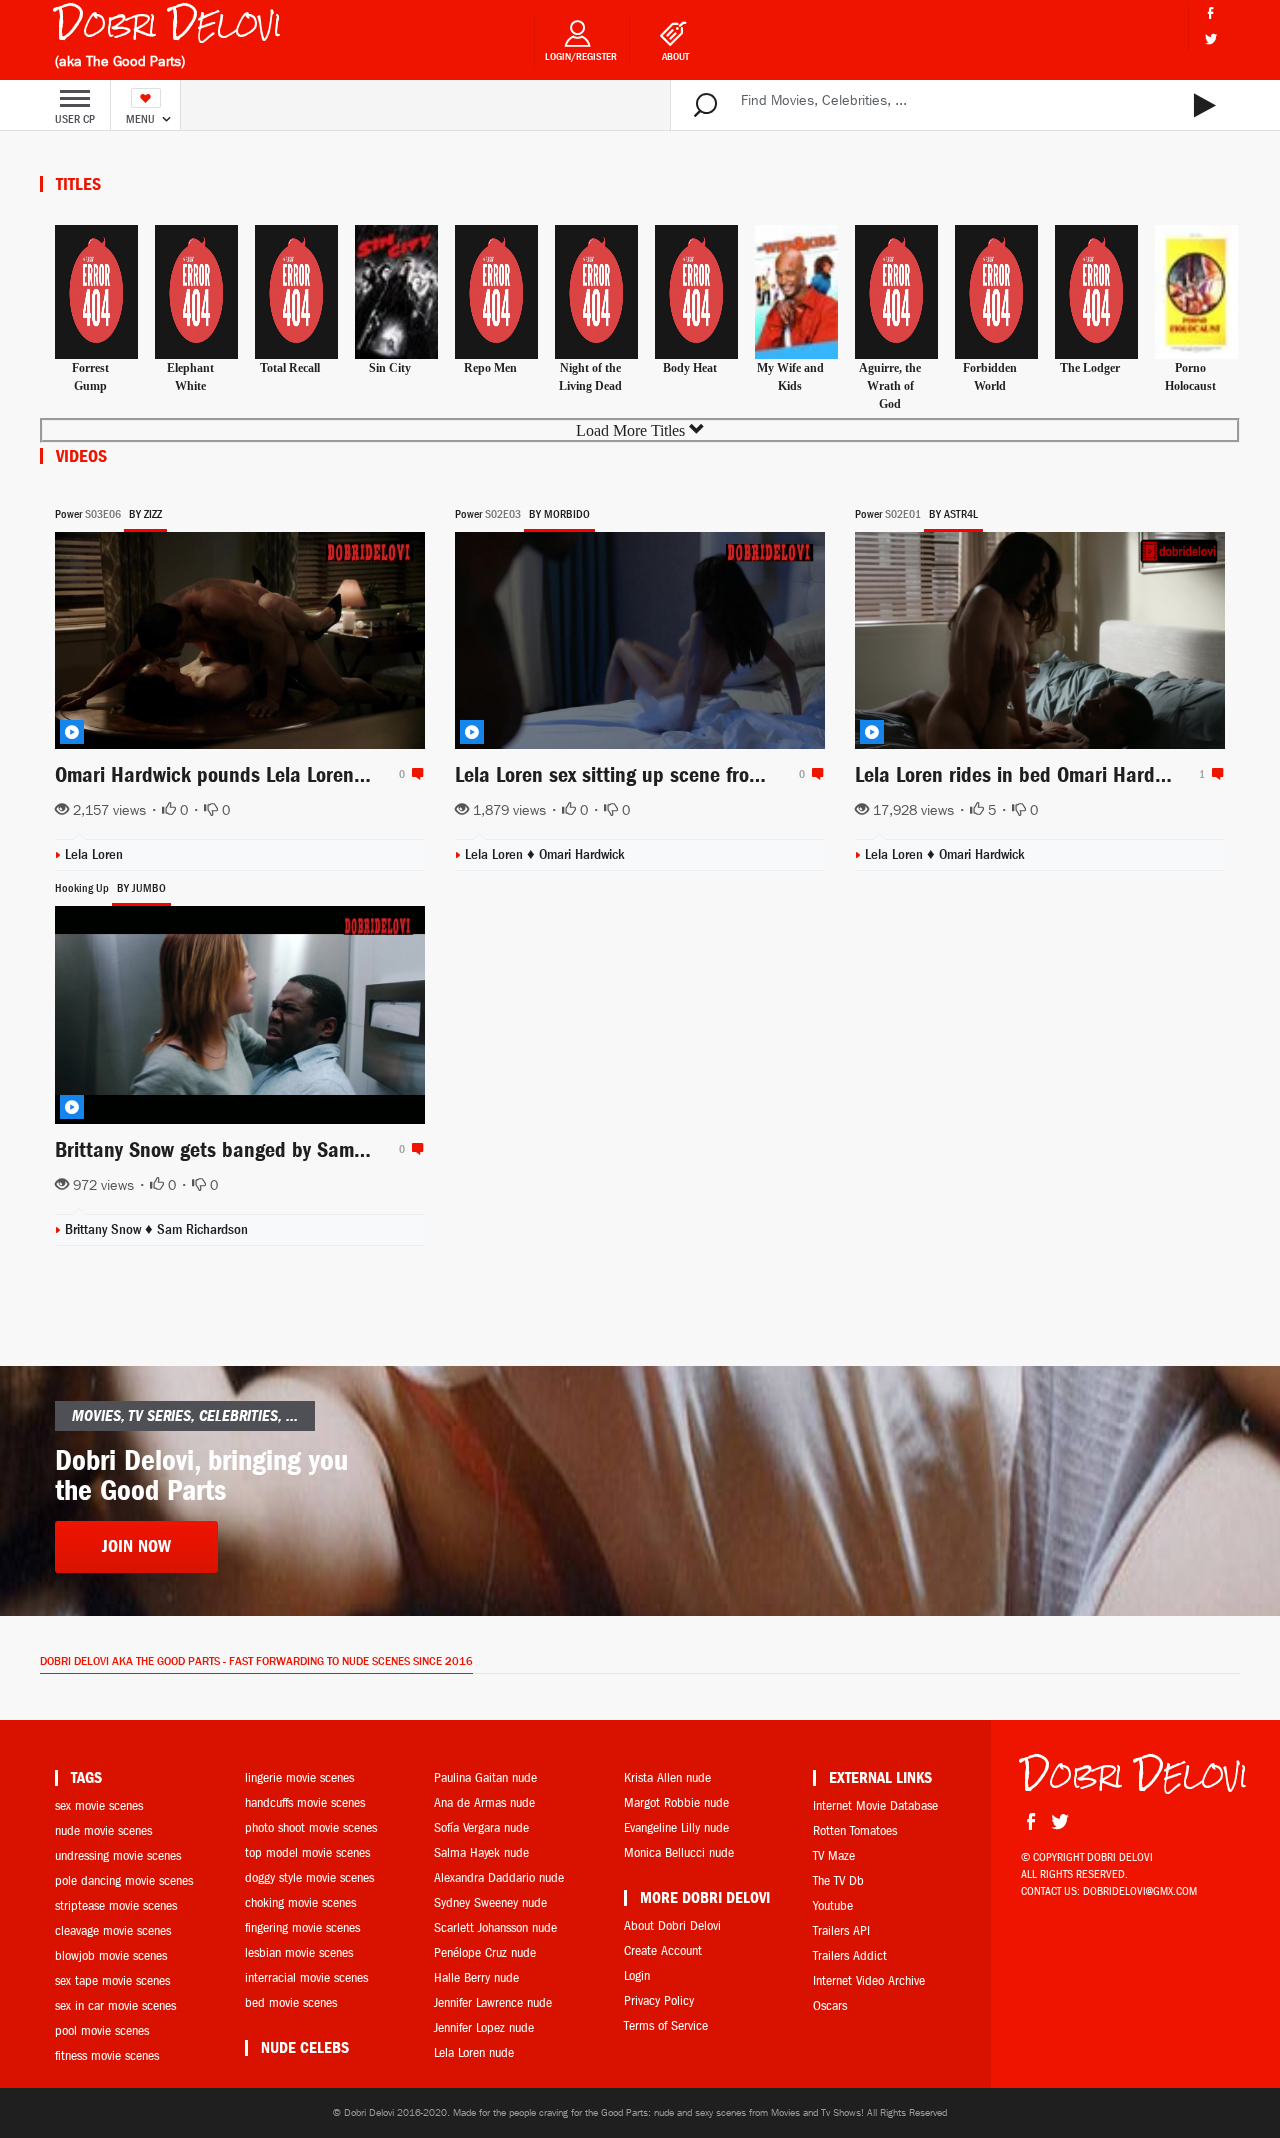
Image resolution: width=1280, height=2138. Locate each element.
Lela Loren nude (474, 2052)
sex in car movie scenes (115, 2005)
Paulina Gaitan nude (485, 1777)
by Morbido (559, 514)
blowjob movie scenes (111, 1955)
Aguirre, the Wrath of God (890, 386)
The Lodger (1090, 368)
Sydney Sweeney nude (490, 1902)
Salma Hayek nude (481, 1852)
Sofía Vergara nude (481, 1827)
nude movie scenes (103, 1830)
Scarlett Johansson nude (495, 1927)
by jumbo (141, 888)
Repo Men (490, 368)
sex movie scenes (99, 1805)
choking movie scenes (300, 1902)
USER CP (75, 119)
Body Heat (690, 368)
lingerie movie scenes (299, 1777)
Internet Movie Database (875, 1805)
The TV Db (838, 1880)
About (675, 56)
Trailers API (841, 1930)
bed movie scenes (291, 2002)
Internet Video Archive (869, 1980)
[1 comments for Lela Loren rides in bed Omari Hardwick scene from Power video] (1215, 774)
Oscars (830, 2005)
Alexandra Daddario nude (499, 1877)
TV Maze (834, 1855)
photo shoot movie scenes (311, 1827)
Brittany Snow (105, 1229)
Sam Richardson (202, 1229)
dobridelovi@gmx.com (1140, 1891)
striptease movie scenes (116, 1905)
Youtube (833, 1905)
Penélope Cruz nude (485, 1952)
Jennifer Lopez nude (484, 2027)
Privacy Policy (659, 2000)
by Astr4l (953, 514)
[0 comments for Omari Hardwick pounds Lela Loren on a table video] (415, 774)
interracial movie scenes (306, 1977)
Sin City (390, 368)
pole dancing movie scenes (124, 1880)
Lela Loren (94, 854)
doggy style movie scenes (309, 1877)
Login (637, 1975)
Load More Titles (632, 430)
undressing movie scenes (118, 1855)
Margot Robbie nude (676, 1802)
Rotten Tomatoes (855, 1830)
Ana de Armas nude (484, 1802)
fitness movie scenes (107, 2055)
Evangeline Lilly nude (676, 1827)
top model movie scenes (307, 1852)
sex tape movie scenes (112, 1980)
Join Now (136, 1546)
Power (68, 514)
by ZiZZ (145, 514)
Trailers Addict (850, 1955)
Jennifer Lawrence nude (493, 2002)
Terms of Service (666, 2025)
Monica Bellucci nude (679, 1852)
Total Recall (290, 368)
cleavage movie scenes (113, 1930)
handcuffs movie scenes (305, 1802)
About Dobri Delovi (672, 1925)
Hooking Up (82, 888)
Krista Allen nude (667, 1777)
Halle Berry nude (476, 1977)
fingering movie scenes (302, 1927)
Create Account (663, 1950)
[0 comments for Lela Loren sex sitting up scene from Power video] (815, 774)
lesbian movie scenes (299, 1952)
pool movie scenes (102, 2030)
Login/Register (581, 56)
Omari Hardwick (581, 854)
